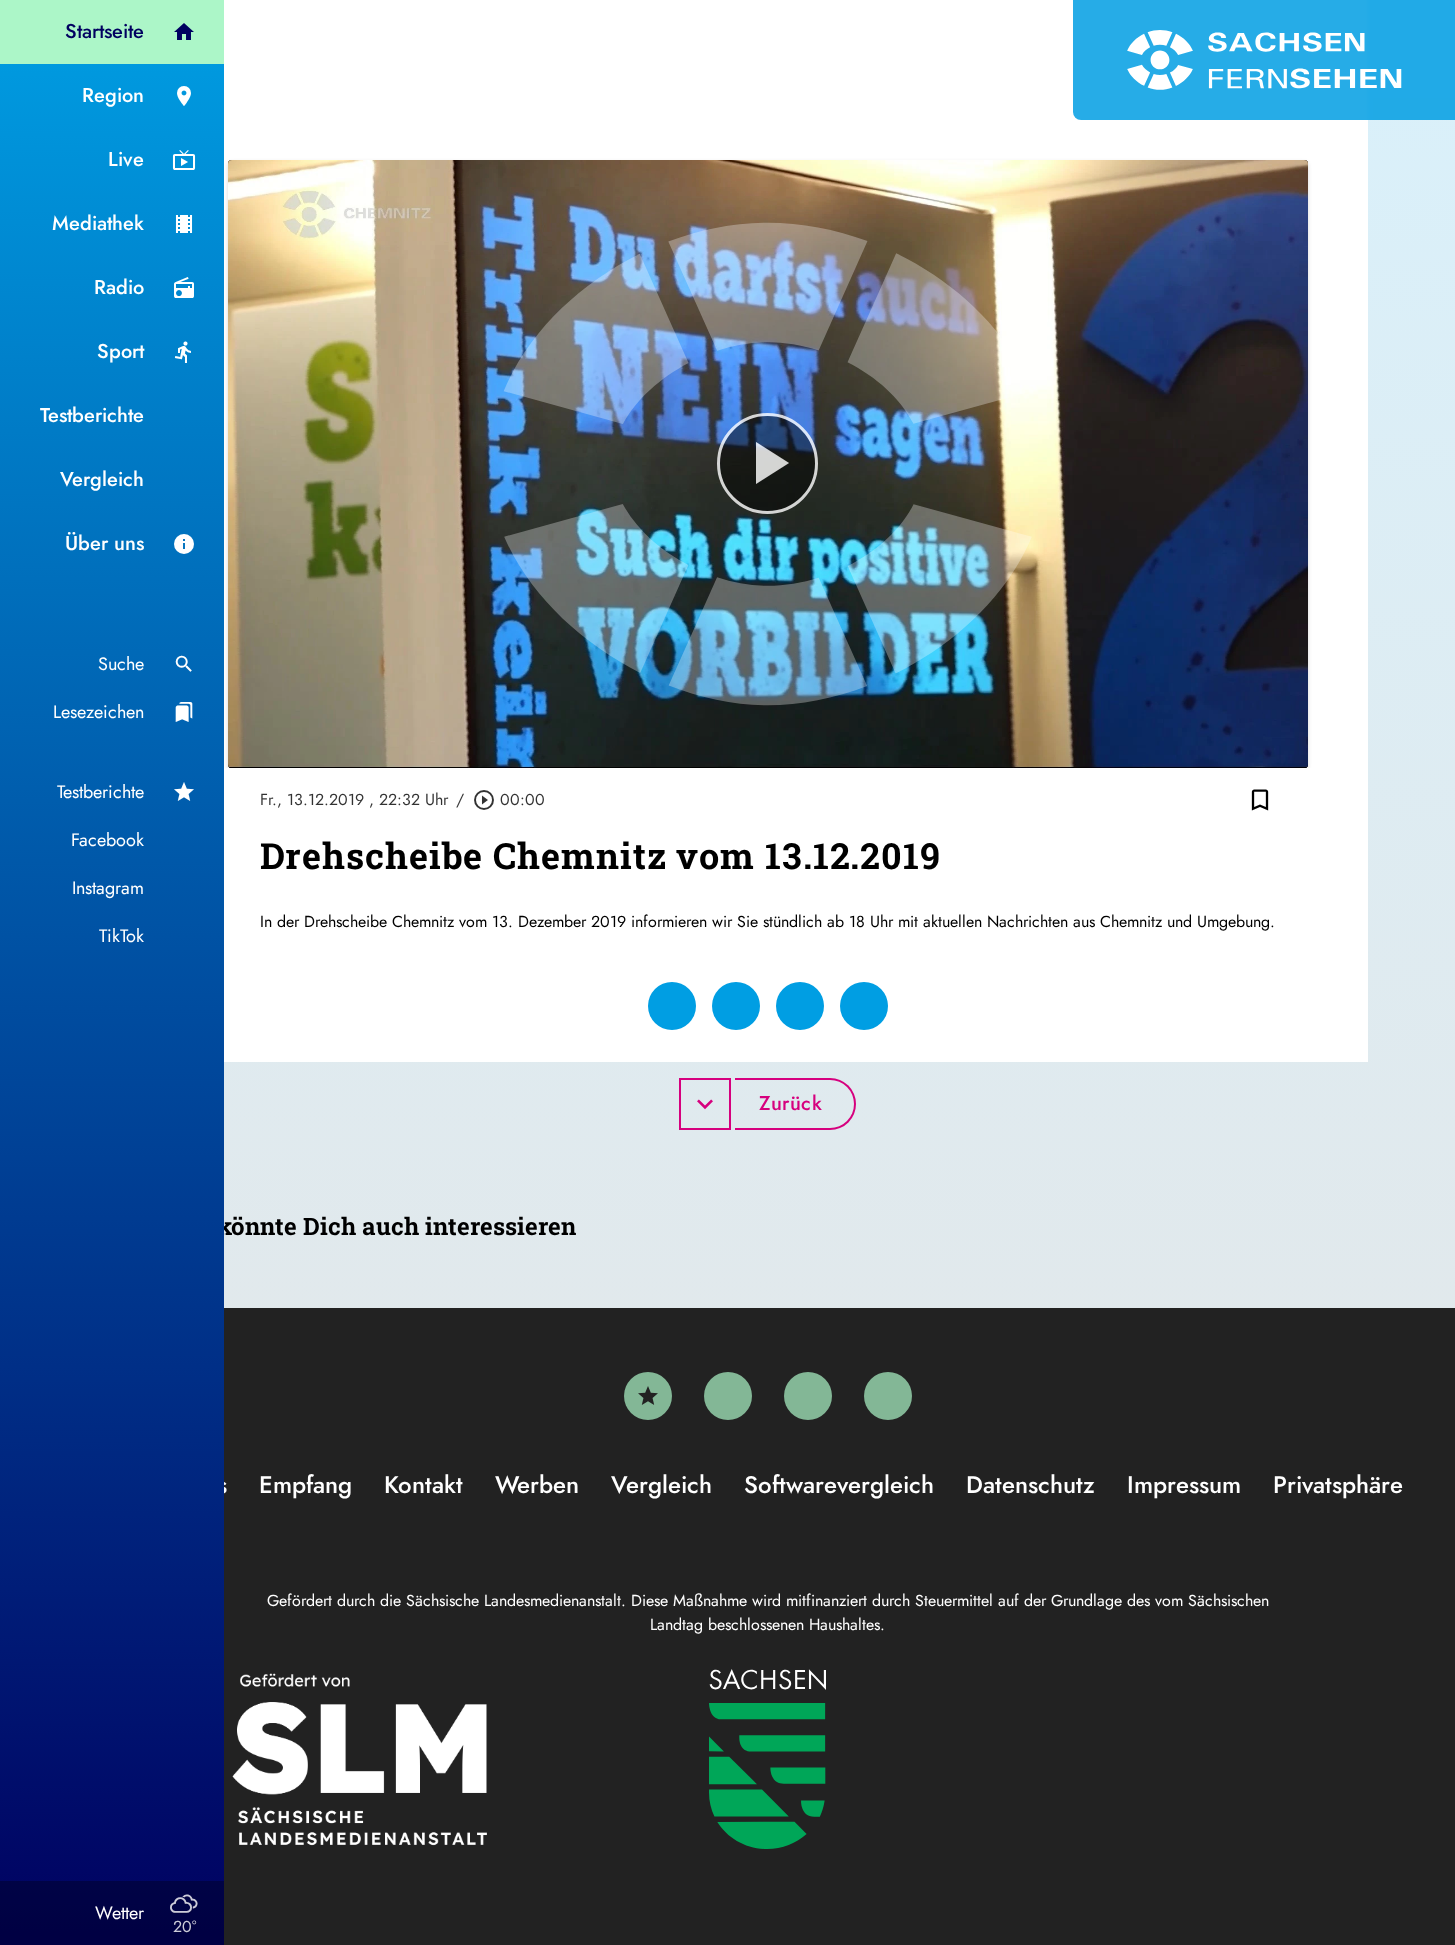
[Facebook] (728, 1396)
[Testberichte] (648, 1396)
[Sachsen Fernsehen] (1264, 60)
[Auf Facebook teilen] (672, 1006)
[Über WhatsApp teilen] (800, 1006)
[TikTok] (888, 1396)
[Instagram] (808, 1396)
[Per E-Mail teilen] (864, 1006)
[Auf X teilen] (736, 1006)
